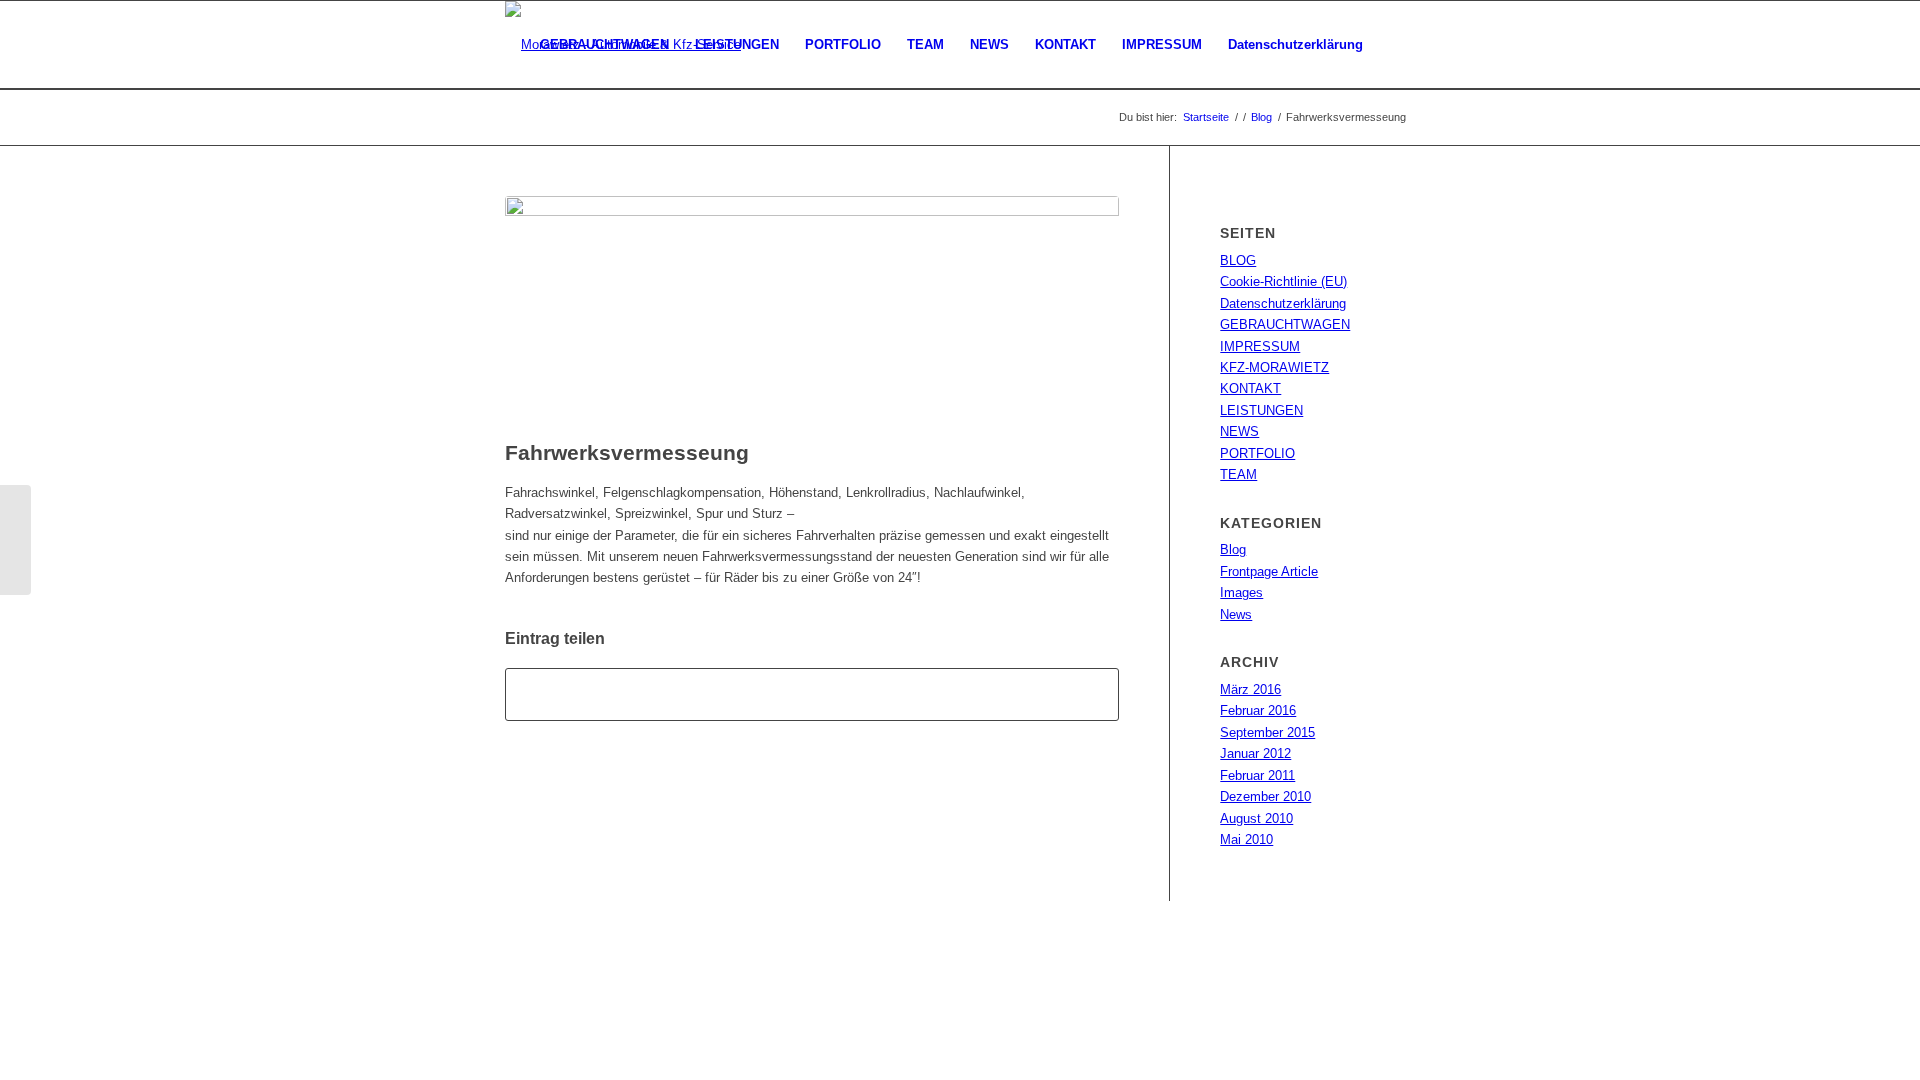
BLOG (1238, 260)
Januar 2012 (1255, 753)
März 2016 (1250, 689)
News (1236, 614)
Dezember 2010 (1265, 796)
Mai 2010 (1246, 839)
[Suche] (1395, 45)
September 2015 (1267, 732)
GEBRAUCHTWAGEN (1285, 324)
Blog (1233, 549)
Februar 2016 (1258, 710)
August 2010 (1256, 818)
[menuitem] (604, 45)
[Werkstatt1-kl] (812, 312)
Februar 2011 (1257, 775)
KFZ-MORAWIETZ (1274, 367)
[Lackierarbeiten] (15, 540)
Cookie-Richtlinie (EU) (1283, 281)
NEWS (1239, 431)
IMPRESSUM (1260, 346)
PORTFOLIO (1257, 453)
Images (1241, 592)
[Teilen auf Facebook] (812, 694)
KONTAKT (1250, 388)
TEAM (1238, 474)
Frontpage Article (1269, 571)
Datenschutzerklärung (1283, 303)
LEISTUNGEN (1261, 410)
